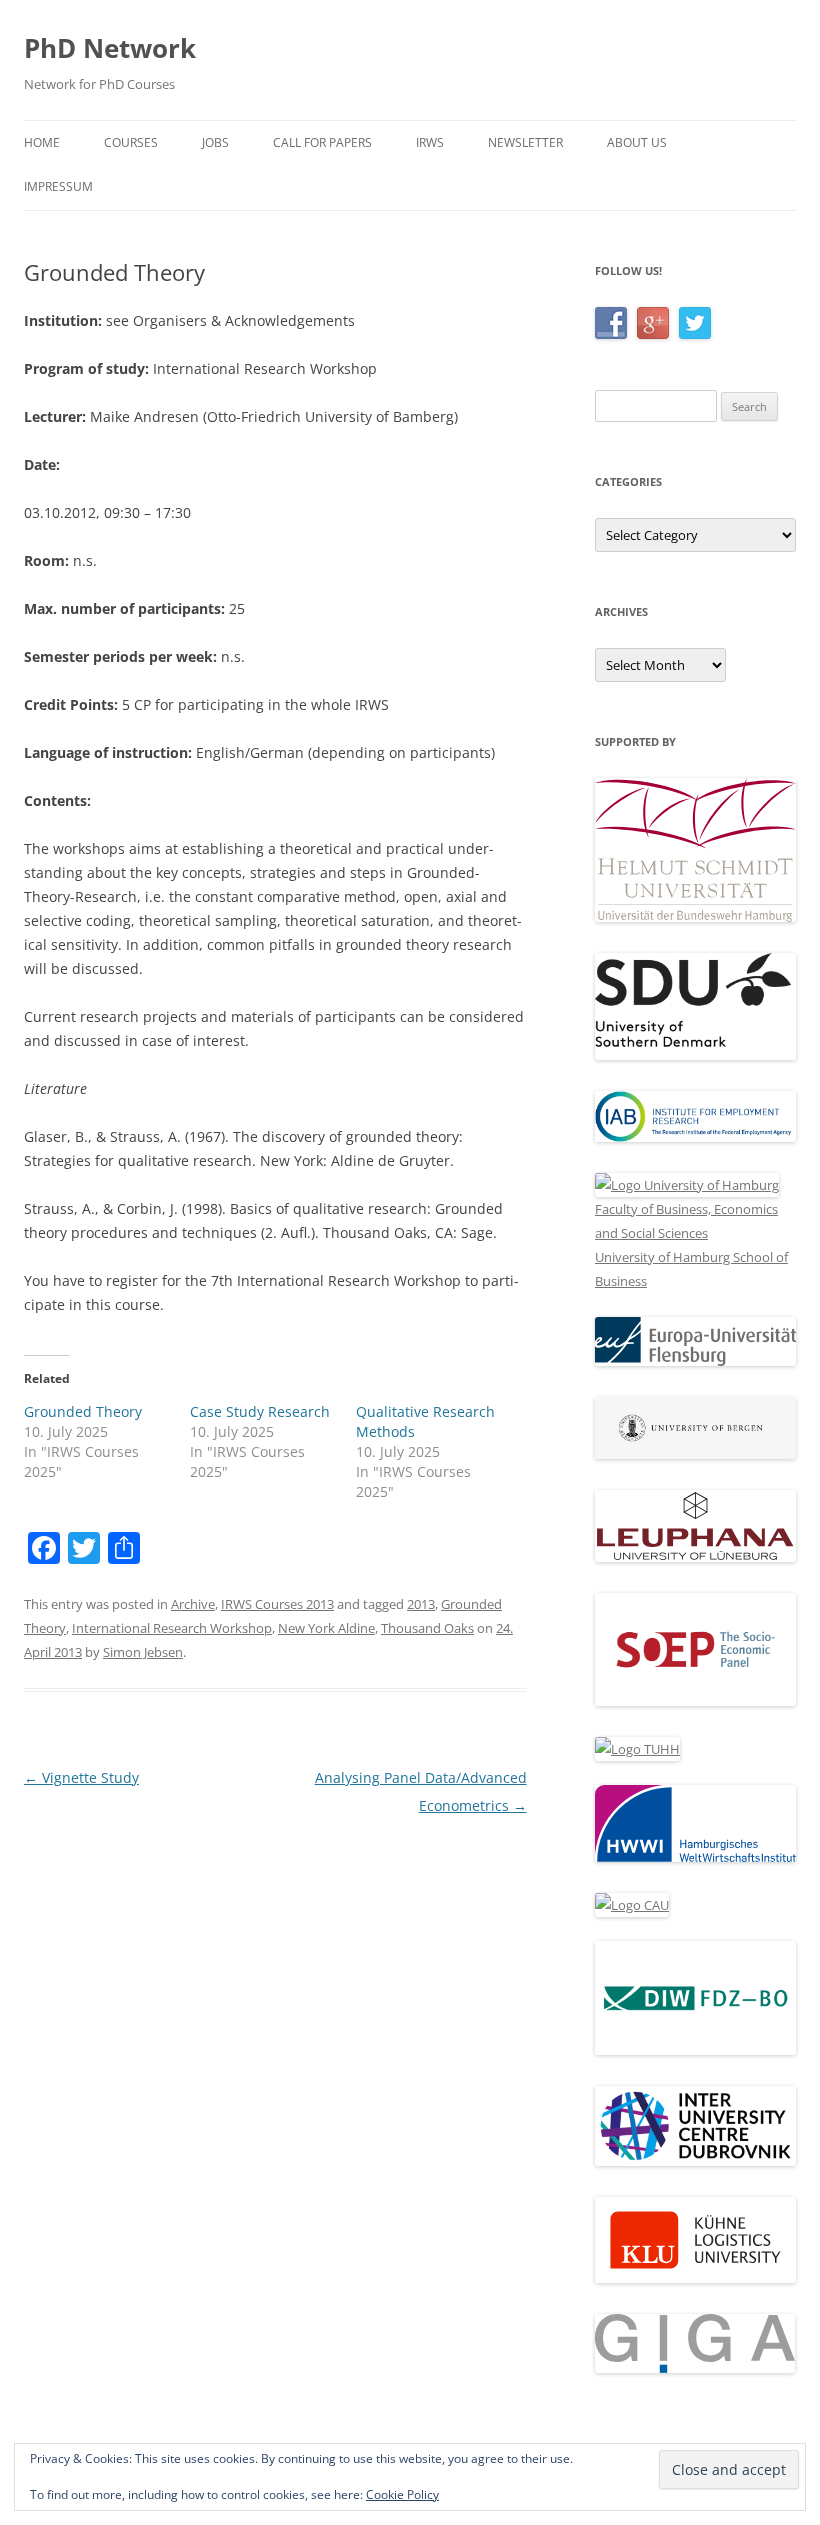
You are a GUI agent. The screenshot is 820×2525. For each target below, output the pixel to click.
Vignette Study (81, 1777)
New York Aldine (326, 1628)
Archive (193, 1604)
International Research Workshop (172, 1628)
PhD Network (110, 48)
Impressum (58, 186)
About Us (637, 142)
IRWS (430, 142)
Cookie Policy (402, 2494)
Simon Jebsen (143, 1652)
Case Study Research (260, 1411)
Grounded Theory (83, 1411)
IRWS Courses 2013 (277, 1604)
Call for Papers (322, 142)
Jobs (215, 142)
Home (42, 142)
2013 (421, 1604)
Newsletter (525, 142)
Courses (131, 142)
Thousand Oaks (427, 1628)
